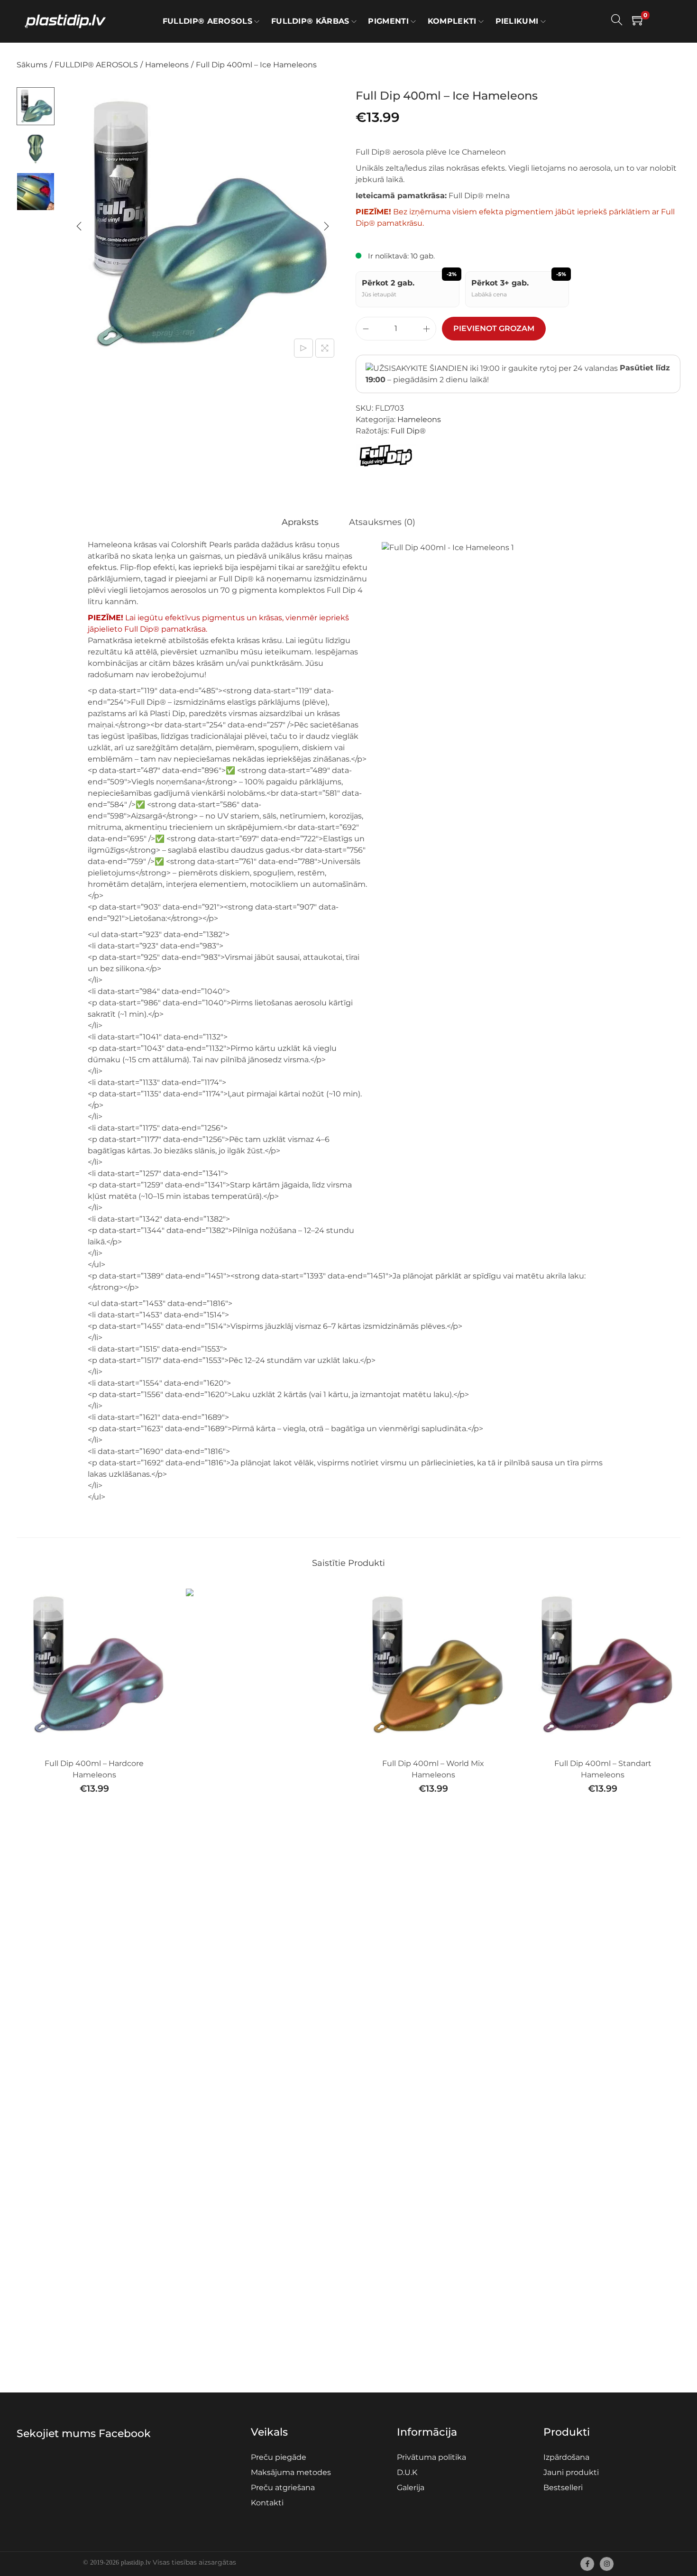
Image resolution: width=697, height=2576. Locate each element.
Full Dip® (408, 431)
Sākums (32, 65)
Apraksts (300, 522)
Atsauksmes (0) (382, 522)
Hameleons (167, 65)
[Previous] (79, 226)
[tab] (300, 522)
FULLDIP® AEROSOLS (96, 65)
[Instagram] (607, 2564)
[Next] (326, 226)
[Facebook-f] (587, 2564)
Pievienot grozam (494, 328)
